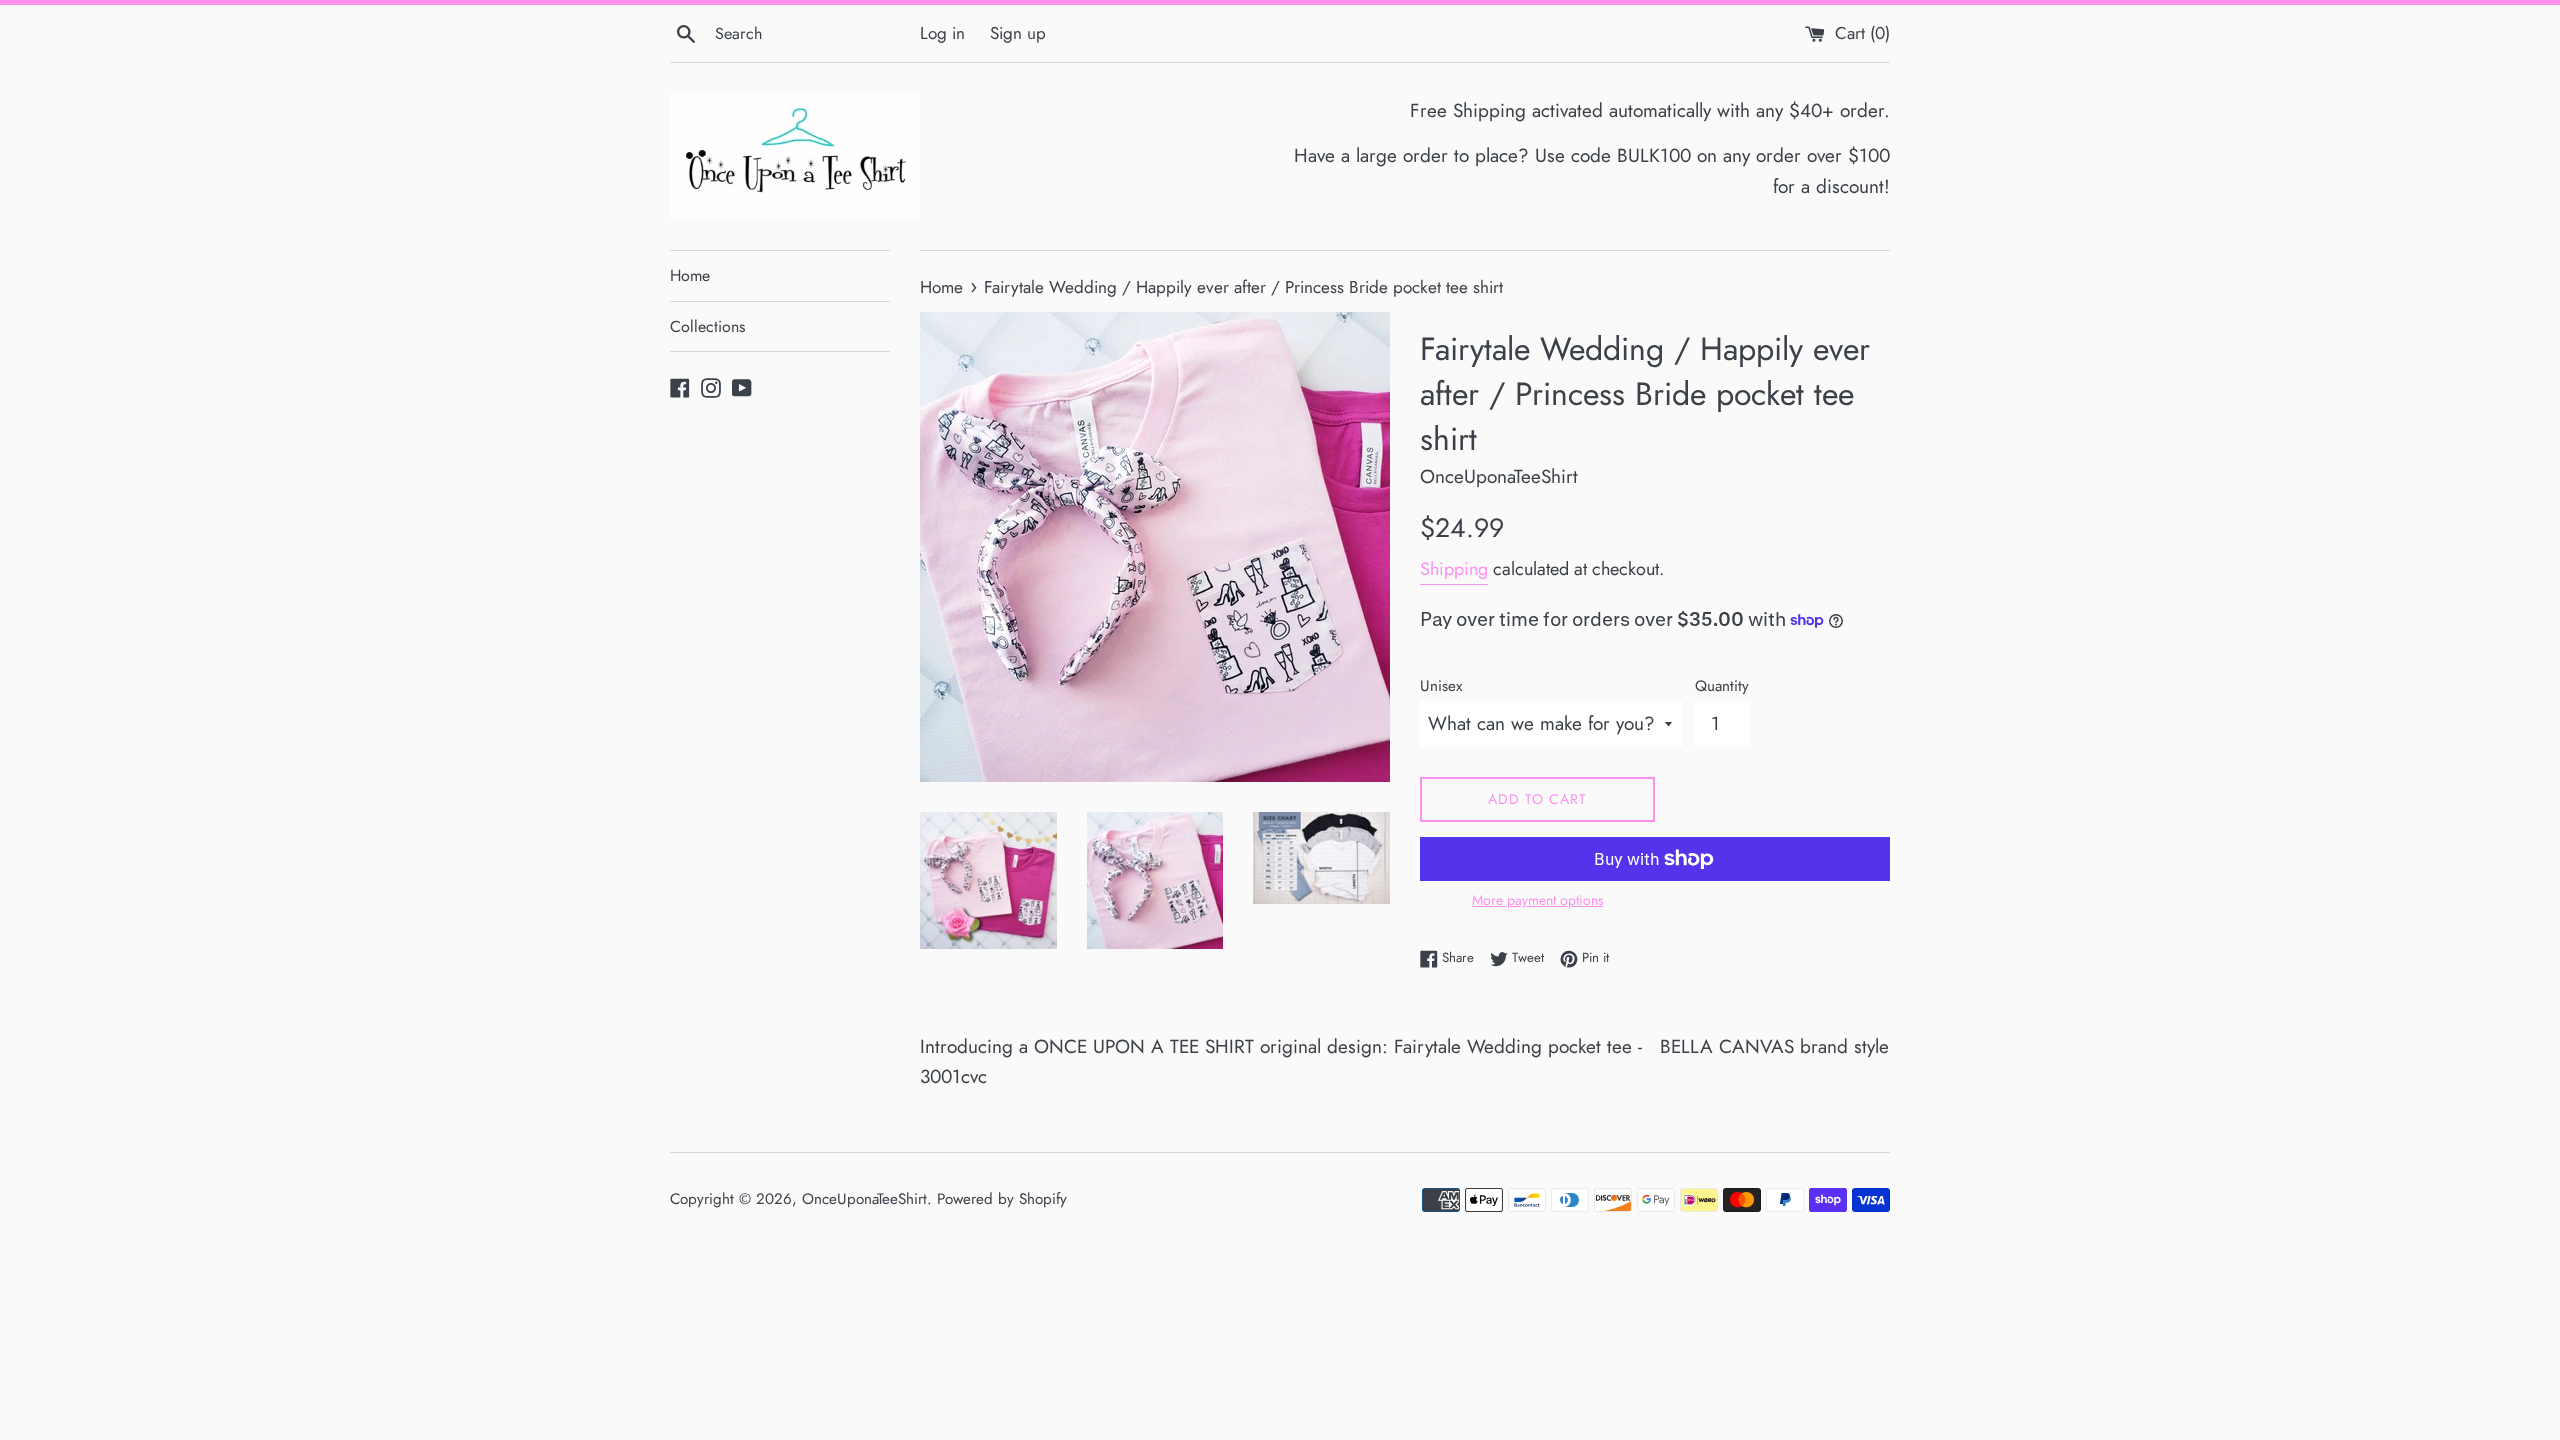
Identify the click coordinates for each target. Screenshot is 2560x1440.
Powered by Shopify (1002, 1199)
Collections (707, 326)
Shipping (1454, 569)
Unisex (1441, 686)
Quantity (1722, 686)
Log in (942, 33)
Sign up (1018, 33)
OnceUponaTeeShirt (864, 1199)
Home (690, 275)
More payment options (1538, 900)
